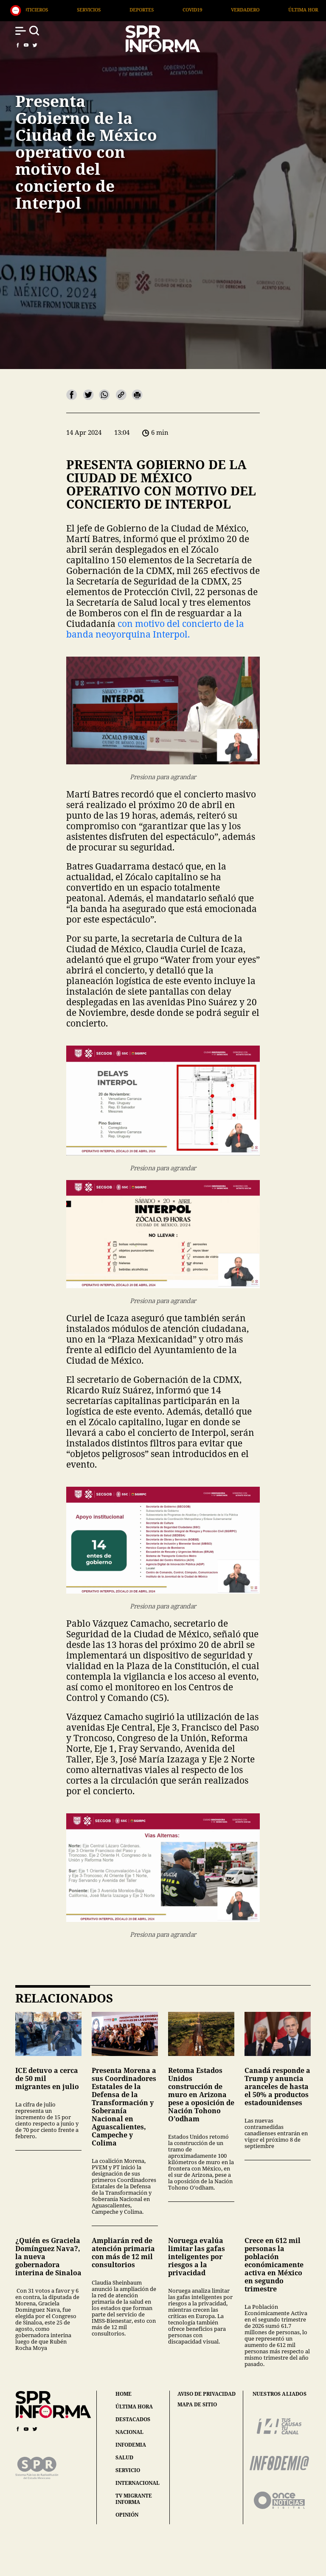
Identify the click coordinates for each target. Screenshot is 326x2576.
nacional (129, 2432)
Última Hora (185, 10)
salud (124, 2457)
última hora (134, 2407)
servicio (128, 2470)
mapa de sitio (197, 2405)
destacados (133, 2419)
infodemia (131, 2445)
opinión (127, 2515)
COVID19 (73, 10)
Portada (242, 10)
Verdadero (125, 10)
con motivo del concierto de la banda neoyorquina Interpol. (155, 629)
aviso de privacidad (207, 2394)
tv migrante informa (134, 2499)
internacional (138, 2483)
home (124, 2394)
